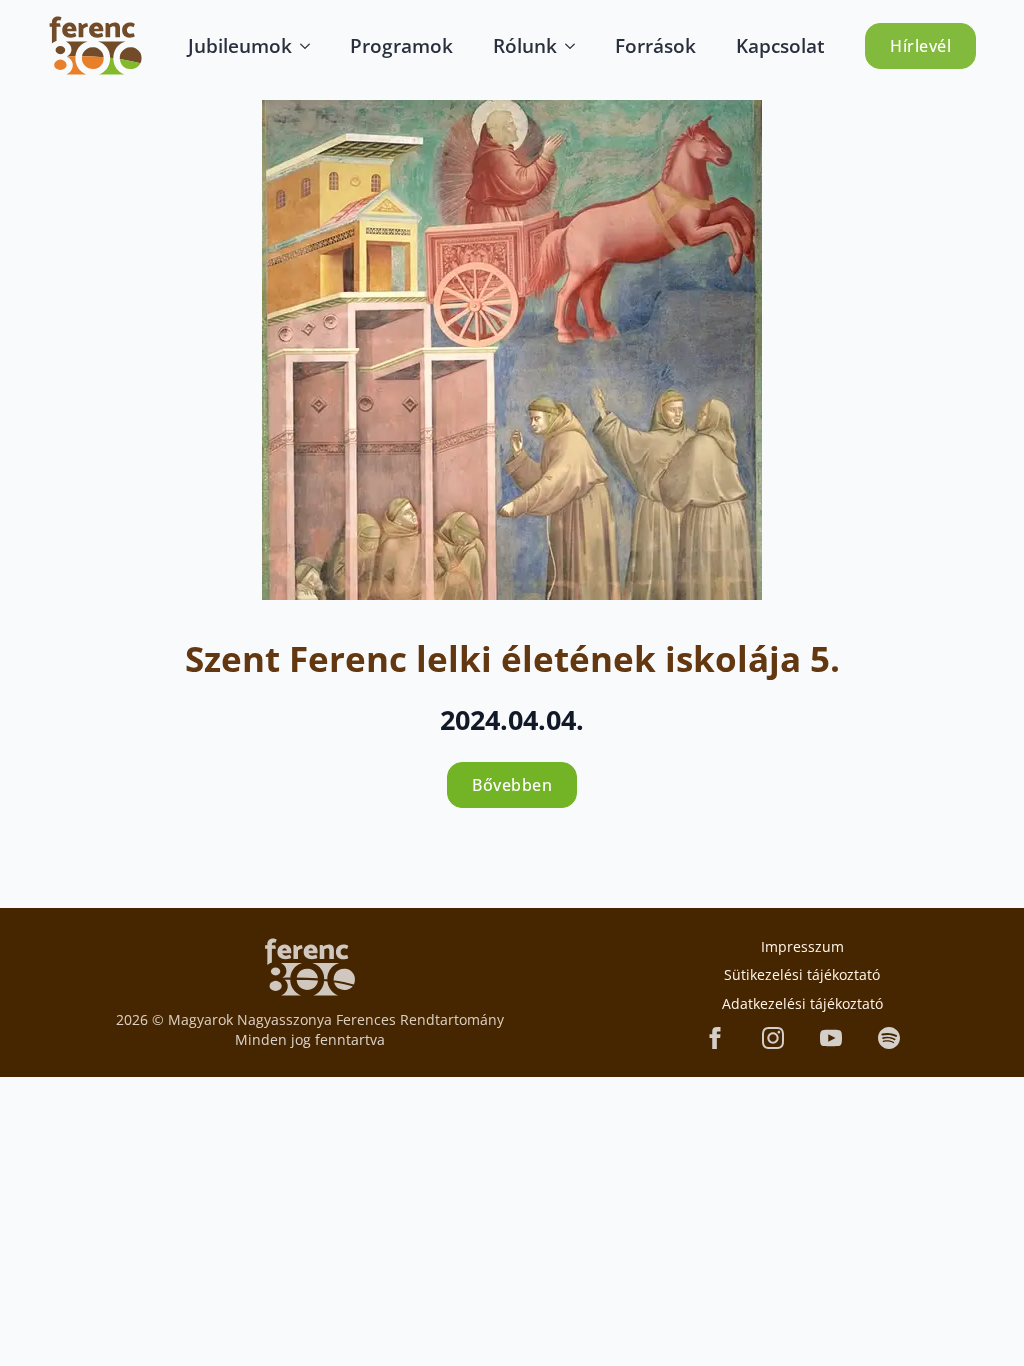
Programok (401, 45)
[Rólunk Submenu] (576, 45)
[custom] (889, 1038)
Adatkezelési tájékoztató (802, 1003)
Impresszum (802, 946)
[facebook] (715, 1038)
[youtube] (831, 1038)
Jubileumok (240, 45)
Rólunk (525, 45)
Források (655, 45)
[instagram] (773, 1038)
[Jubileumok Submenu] (311, 45)
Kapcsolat (780, 45)
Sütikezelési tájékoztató (802, 974)
